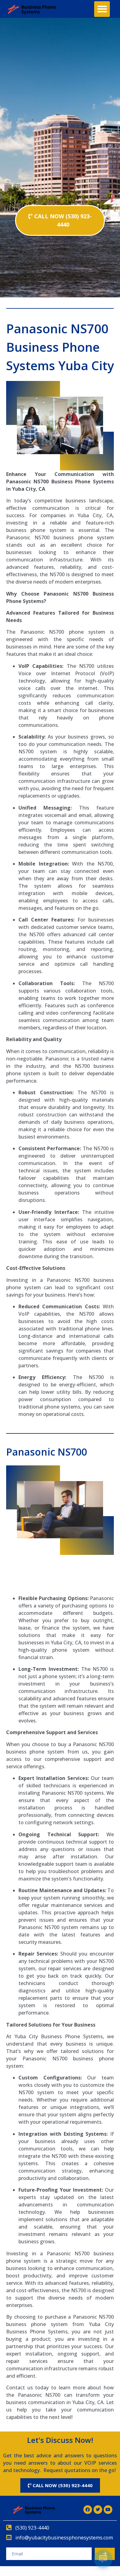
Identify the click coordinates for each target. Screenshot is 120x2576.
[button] (102, 9)
